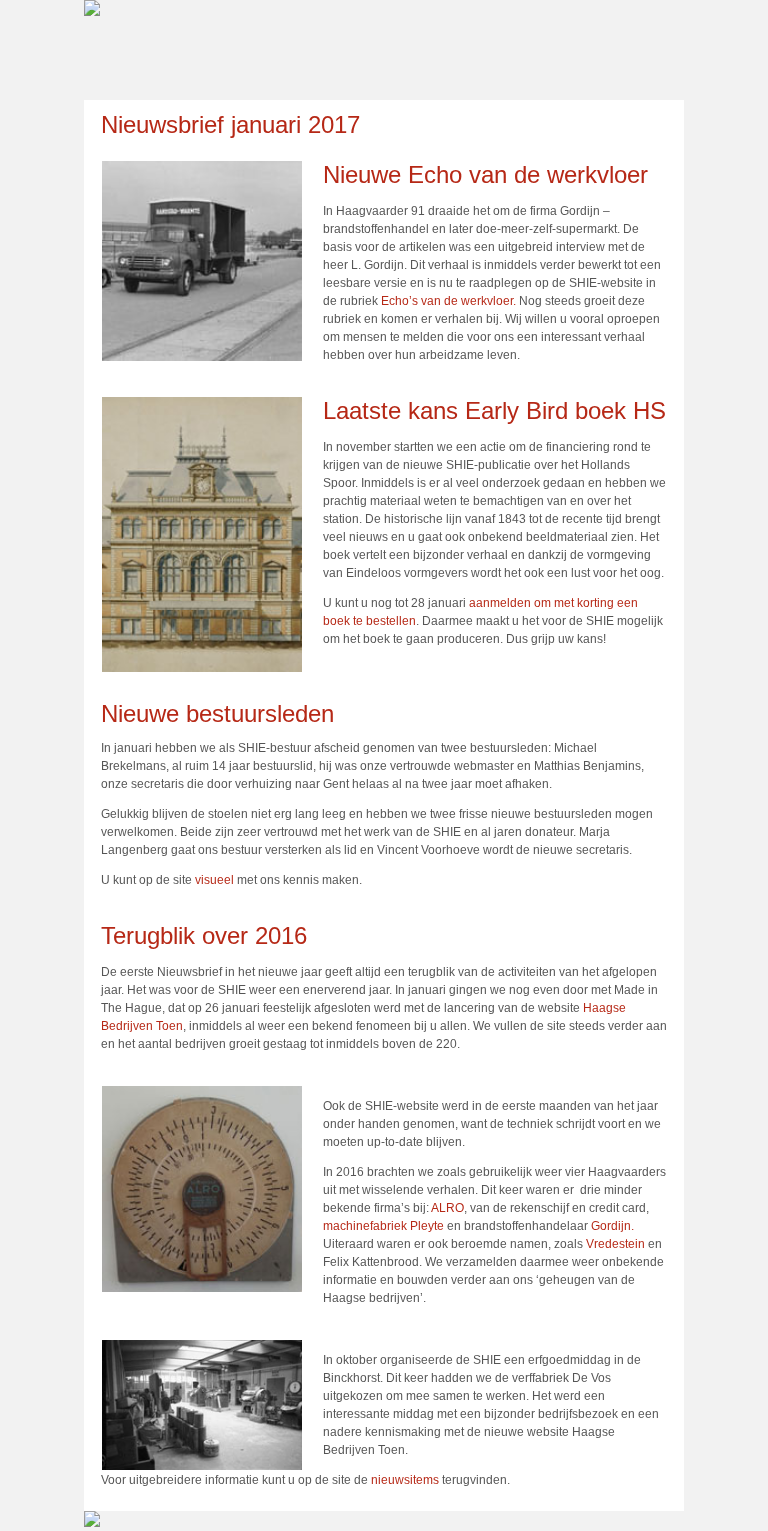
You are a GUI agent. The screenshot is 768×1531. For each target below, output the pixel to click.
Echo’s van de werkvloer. (448, 301)
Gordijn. (612, 1226)
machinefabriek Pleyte (383, 1226)
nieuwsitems (405, 1480)
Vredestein (614, 1244)
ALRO (447, 1208)
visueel (214, 880)
